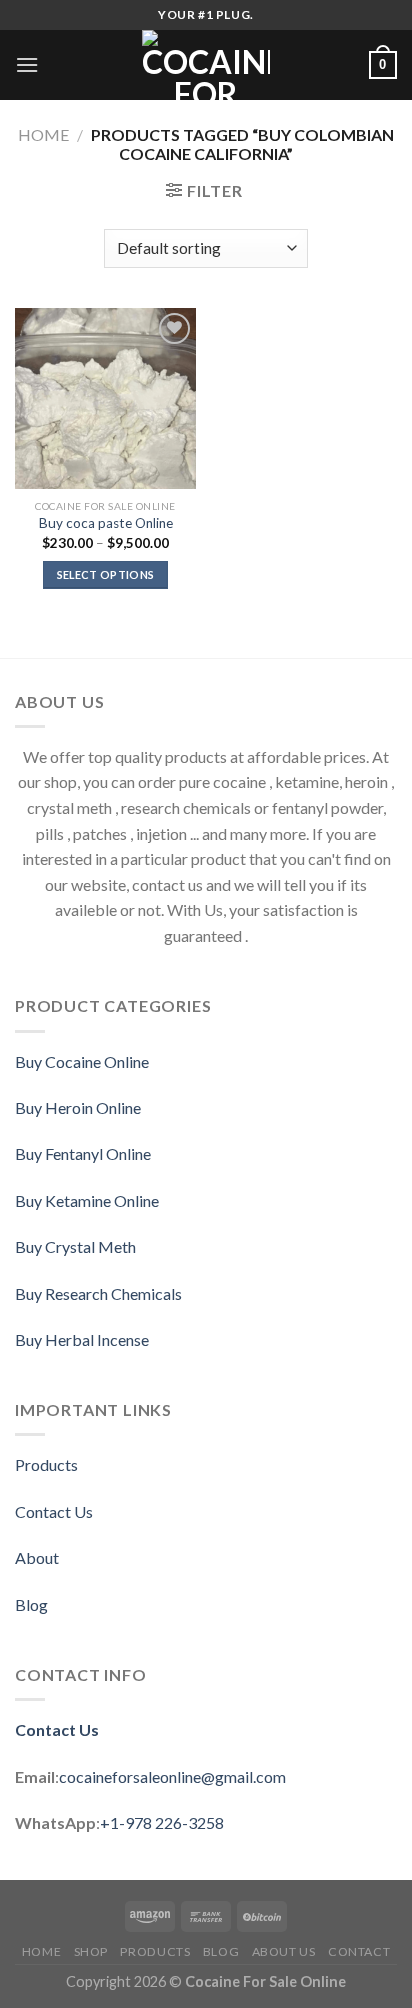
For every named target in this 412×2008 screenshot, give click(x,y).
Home (43, 134)
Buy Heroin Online (78, 1107)
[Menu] (27, 64)
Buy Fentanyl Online (83, 1153)
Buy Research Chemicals (98, 1293)
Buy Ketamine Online (87, 1200)
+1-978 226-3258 (162, 1822)
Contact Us (54, 1511)
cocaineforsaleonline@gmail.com (172, 1776)
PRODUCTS (155, 1951)
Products (46, 1464)
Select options (106, 574)
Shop (91, 1951)
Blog (31, 1604)
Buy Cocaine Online (82, 1061)
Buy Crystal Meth (75, 1246)
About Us (284, 1951)
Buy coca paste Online (106, 523)
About (37, 1557)
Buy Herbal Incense (82, 1339)
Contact (359, 1951)
